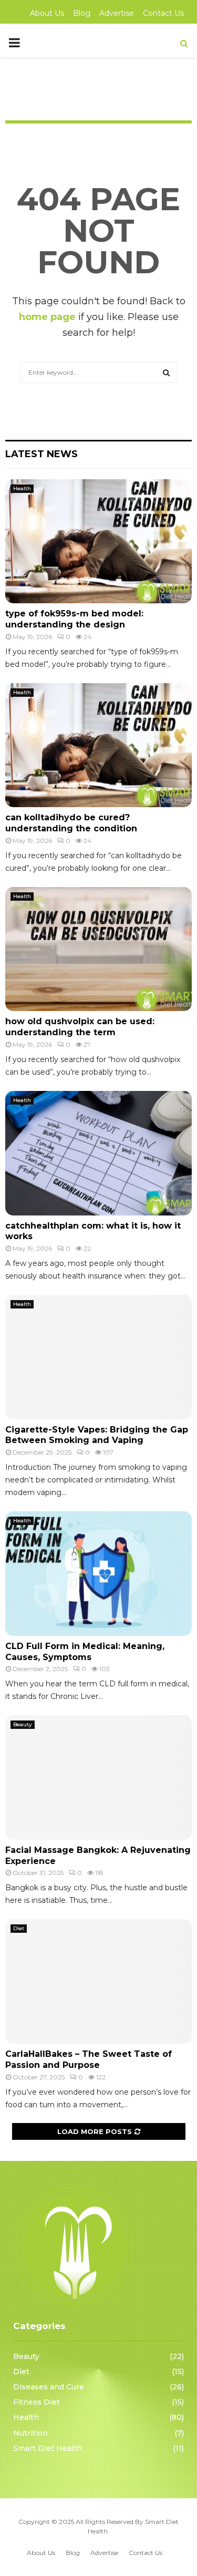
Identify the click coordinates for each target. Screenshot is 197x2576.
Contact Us (163, 13)
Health (22, 488)
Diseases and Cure (49, 2387)
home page (47, 317)
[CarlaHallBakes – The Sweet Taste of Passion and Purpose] (98, 1981)
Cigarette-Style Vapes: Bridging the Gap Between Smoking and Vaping (97, 1435)
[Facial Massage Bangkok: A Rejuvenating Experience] (98, 1778)
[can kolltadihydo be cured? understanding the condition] (98, 745)
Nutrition (30, 2433)
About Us (47, 13)
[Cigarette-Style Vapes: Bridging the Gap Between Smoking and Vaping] (98, 1357)
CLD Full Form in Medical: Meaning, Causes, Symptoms (85, 1652)
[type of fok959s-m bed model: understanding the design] (98, 542)
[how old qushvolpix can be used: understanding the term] (98, 949)
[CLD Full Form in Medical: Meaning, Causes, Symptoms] (98, 1574)
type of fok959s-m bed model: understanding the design (74, 619)
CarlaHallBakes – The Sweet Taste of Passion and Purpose (89, 2059)
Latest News (42, 454)
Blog (82, 13)
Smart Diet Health (48, 2448)
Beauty (23, 1724)
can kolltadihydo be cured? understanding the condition (71, 823)
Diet (19, 1928)
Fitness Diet (37, 2402)
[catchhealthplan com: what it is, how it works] (98, 1153)
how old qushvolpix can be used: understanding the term (80, 1027)
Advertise (117, 13)
